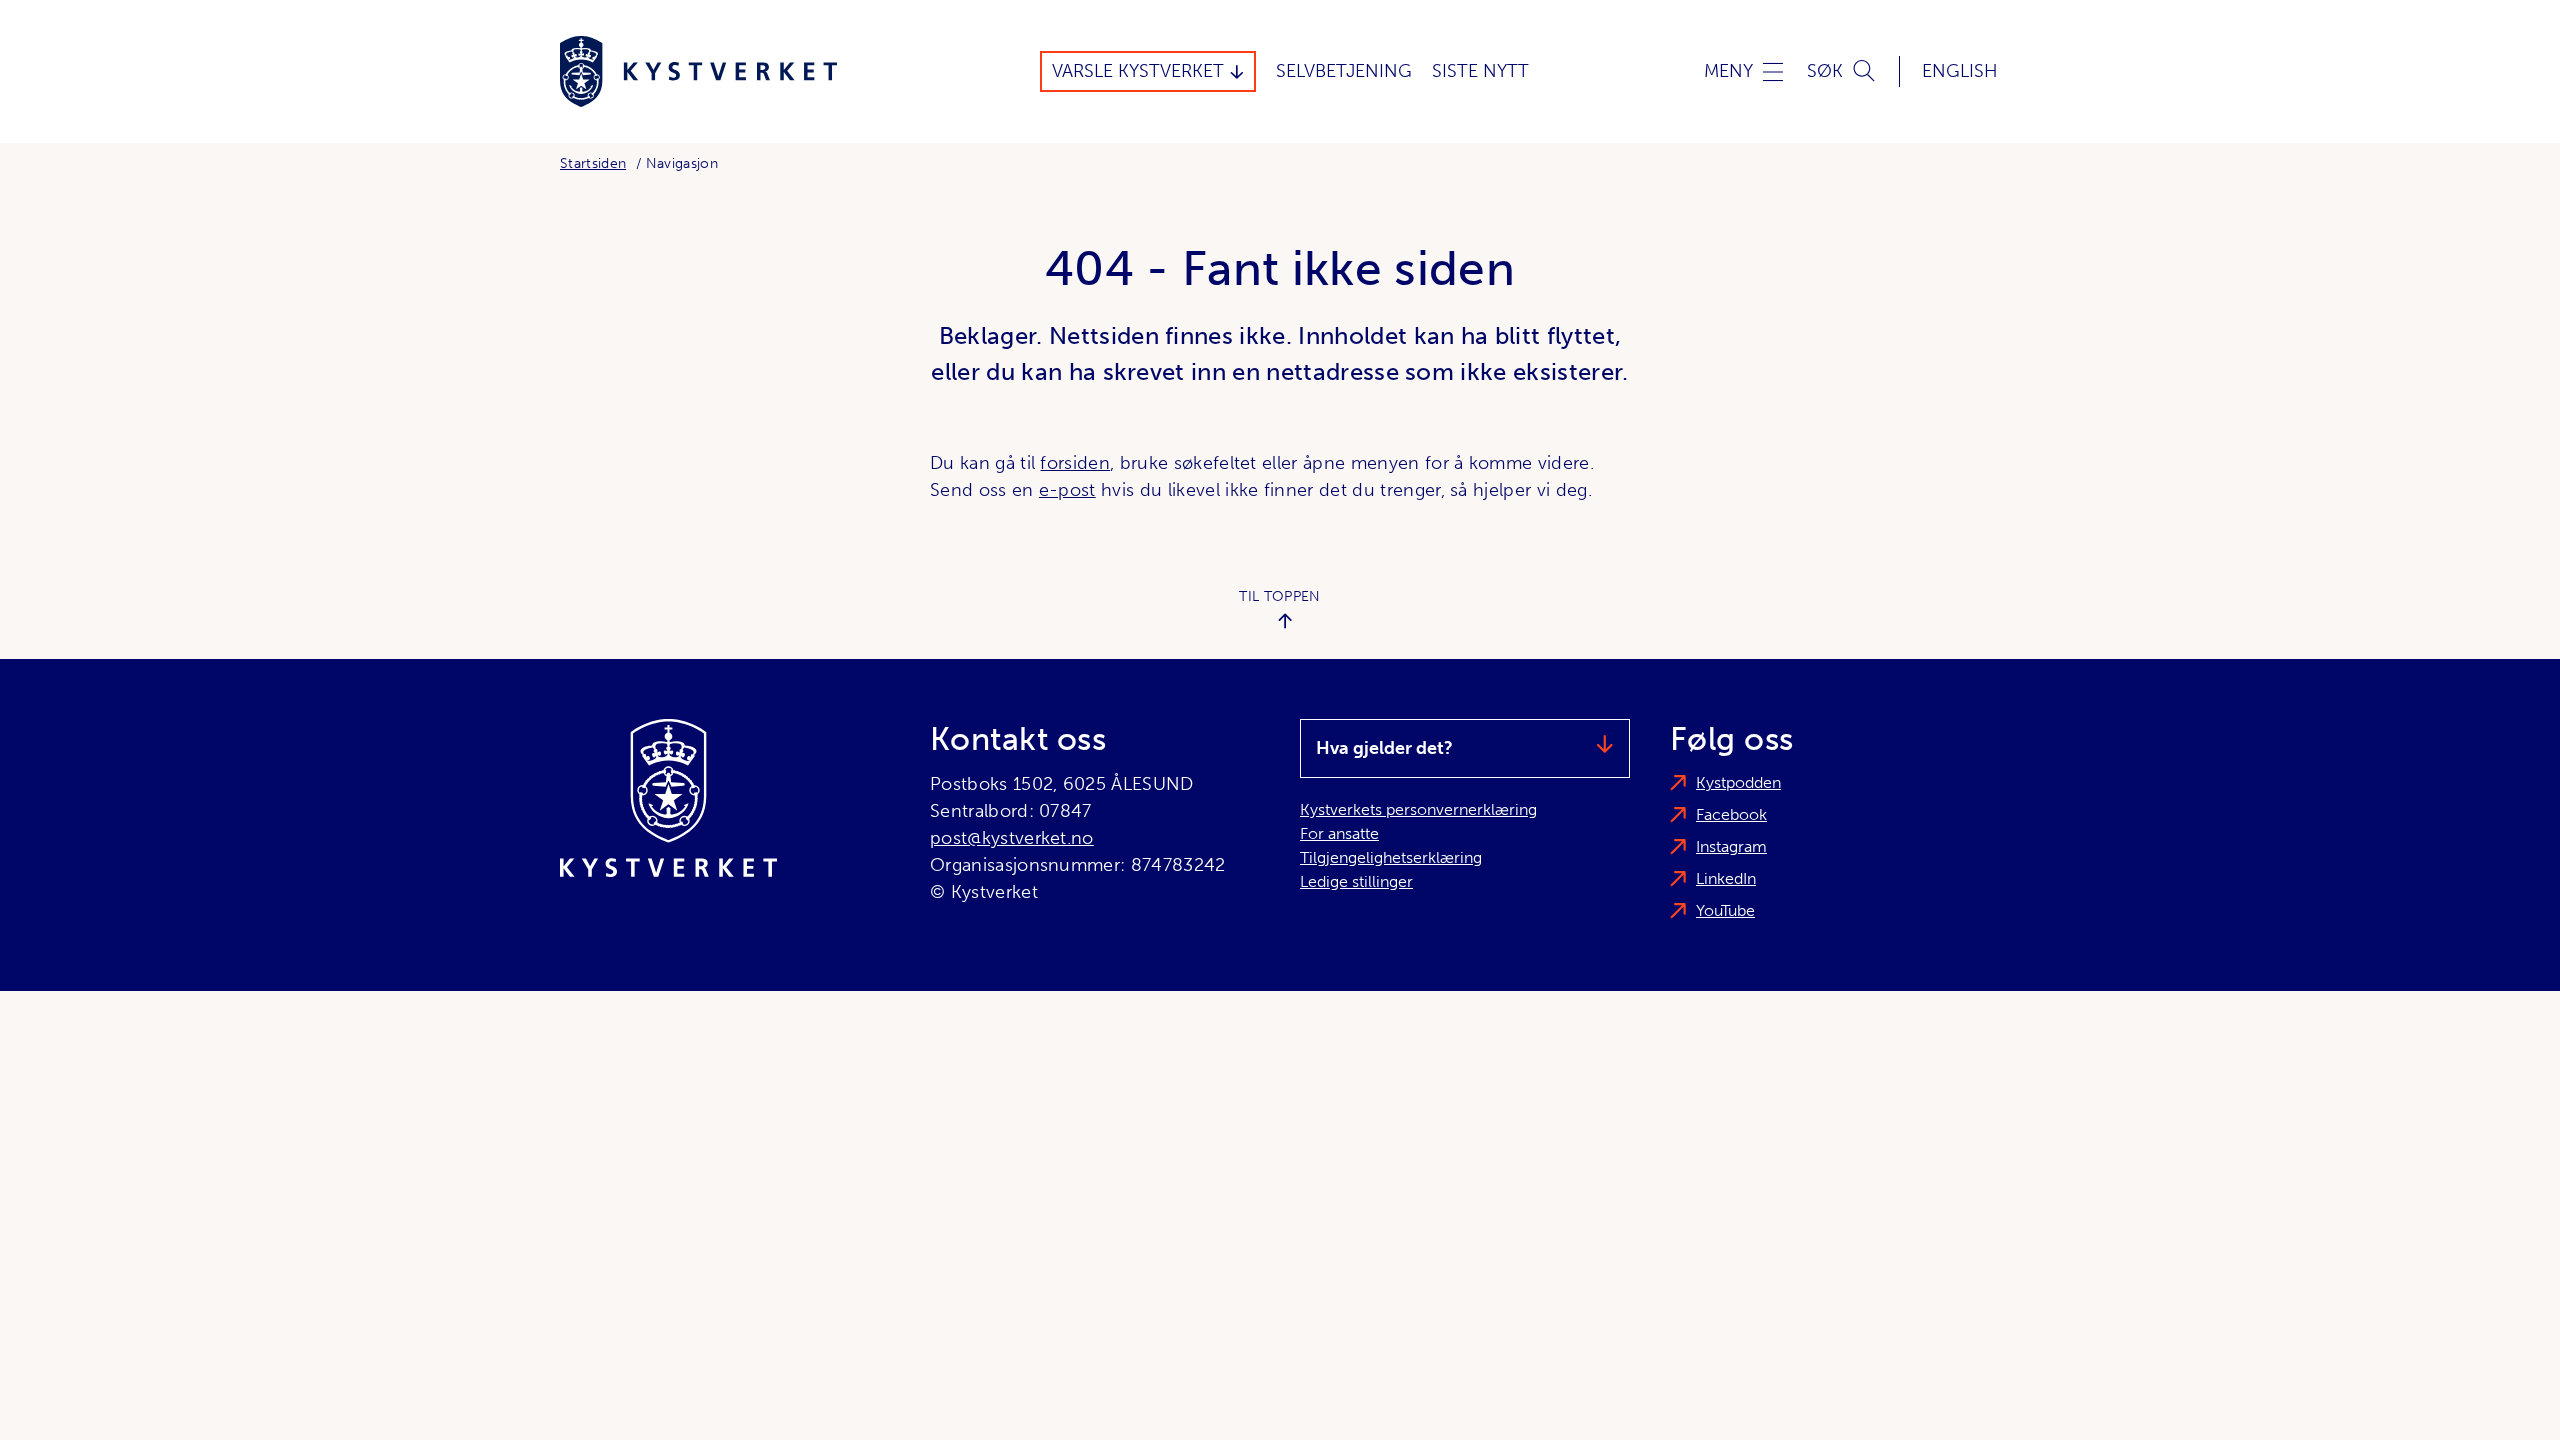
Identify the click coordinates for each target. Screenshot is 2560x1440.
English (1960, 71)
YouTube (1725, 910)
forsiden (1075, 463)
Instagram (1731, 846)
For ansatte (1339, 833)
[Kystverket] (698, 71)
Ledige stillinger (1356, 881)
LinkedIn (1726, 878)
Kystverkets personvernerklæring (1418, 809)
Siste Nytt (1480, 71)
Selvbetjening (1344, 71)
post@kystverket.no (1012, 838)
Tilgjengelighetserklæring (1391, 857)
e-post (1067, 490)
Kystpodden (1738, 782)
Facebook (1731, 814)
